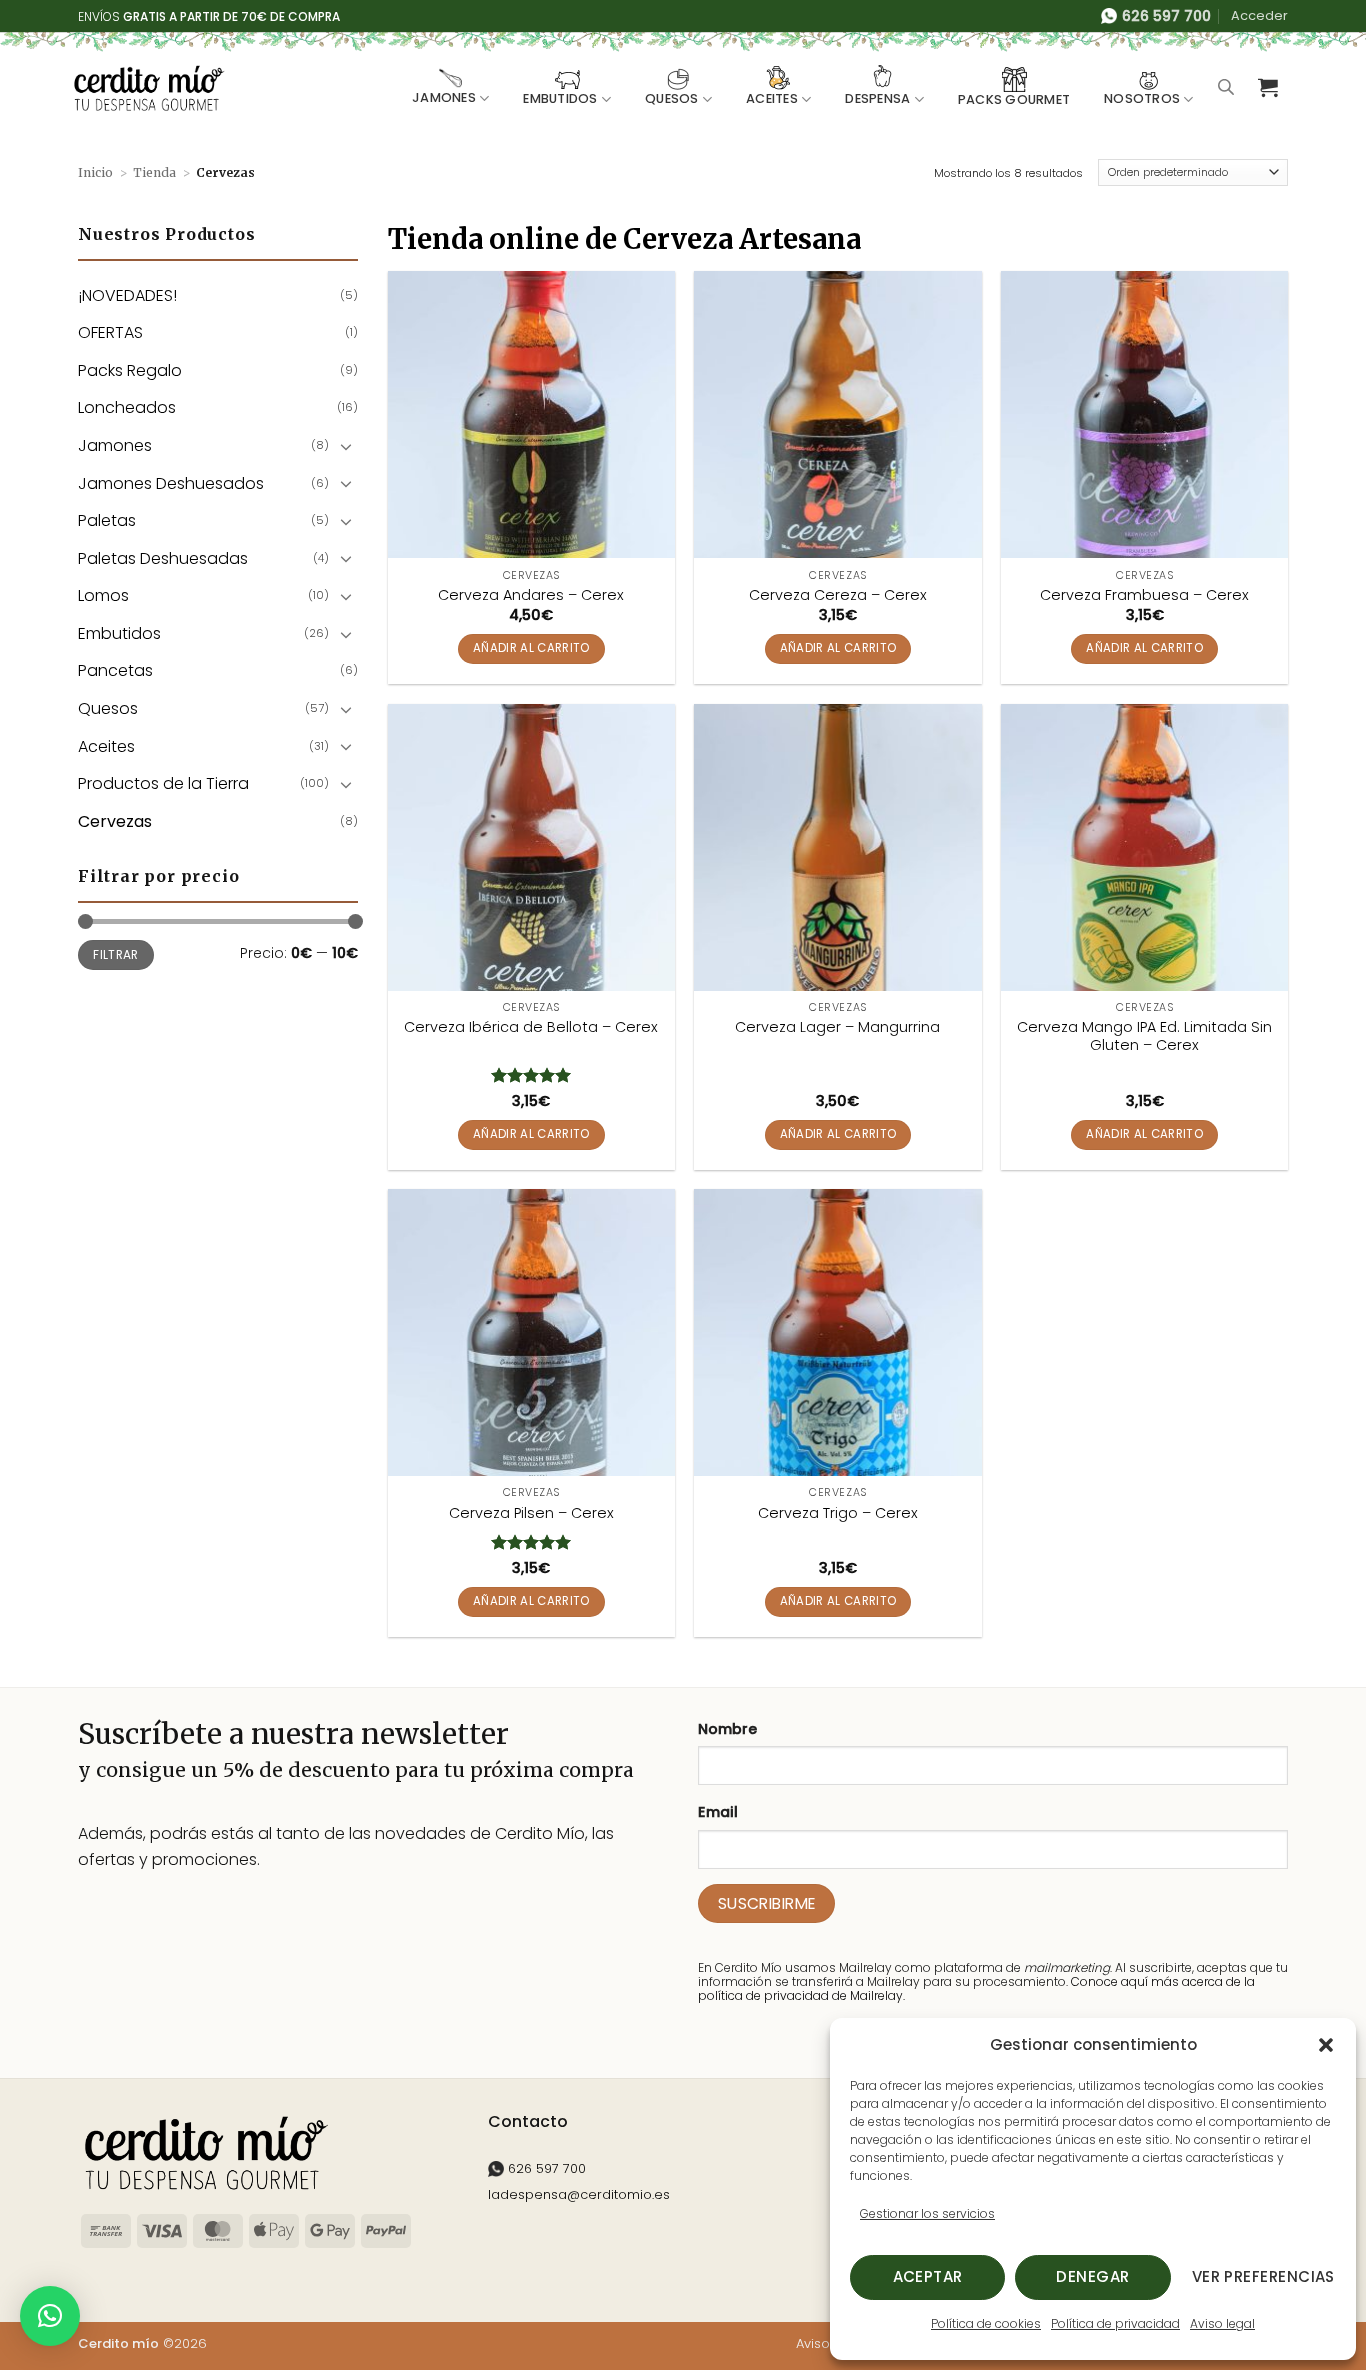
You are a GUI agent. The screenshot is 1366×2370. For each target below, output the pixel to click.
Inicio (95, 172)
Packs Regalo (130, 370)
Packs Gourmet (1014, 99)
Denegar (1092, 2276)
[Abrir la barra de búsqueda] (1226, 87)
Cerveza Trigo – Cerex (838, 1513)
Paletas (107, 520)
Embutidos (560, 98)
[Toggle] (346, 446)
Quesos (672, 98)
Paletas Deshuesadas (163, 558)
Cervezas (115, 821)
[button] (1326, 2045)
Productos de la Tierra (163, 783)
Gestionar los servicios (927, 2213)
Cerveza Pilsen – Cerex (531, 1513)
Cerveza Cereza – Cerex (838, 595)
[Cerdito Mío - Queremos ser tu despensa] (148, 88)
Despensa (877, 98)
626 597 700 (545, 2168)
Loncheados (127, 407)
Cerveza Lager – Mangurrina (837, 1027)
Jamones (444, 97)
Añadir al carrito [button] (531, 648)
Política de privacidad (1115, 2323)
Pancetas (115, 670)
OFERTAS (110, 332)
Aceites (772, 98)
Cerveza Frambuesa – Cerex (1144, 595)
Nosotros (1142, 98)
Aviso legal (1222, 2323)
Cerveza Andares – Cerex (531, 595)
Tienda (154, 172)
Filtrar (116, 955)
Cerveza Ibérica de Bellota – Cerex (531, 1027)
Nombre (727, 1729)
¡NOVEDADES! (127, 295)
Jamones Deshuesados (171, 483)
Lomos (103, 595)
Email (718, 1812)
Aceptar (928, 2276)
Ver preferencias (1263, 2276)
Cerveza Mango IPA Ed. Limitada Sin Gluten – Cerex (1144, 1036)
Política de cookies (986, 2323)
